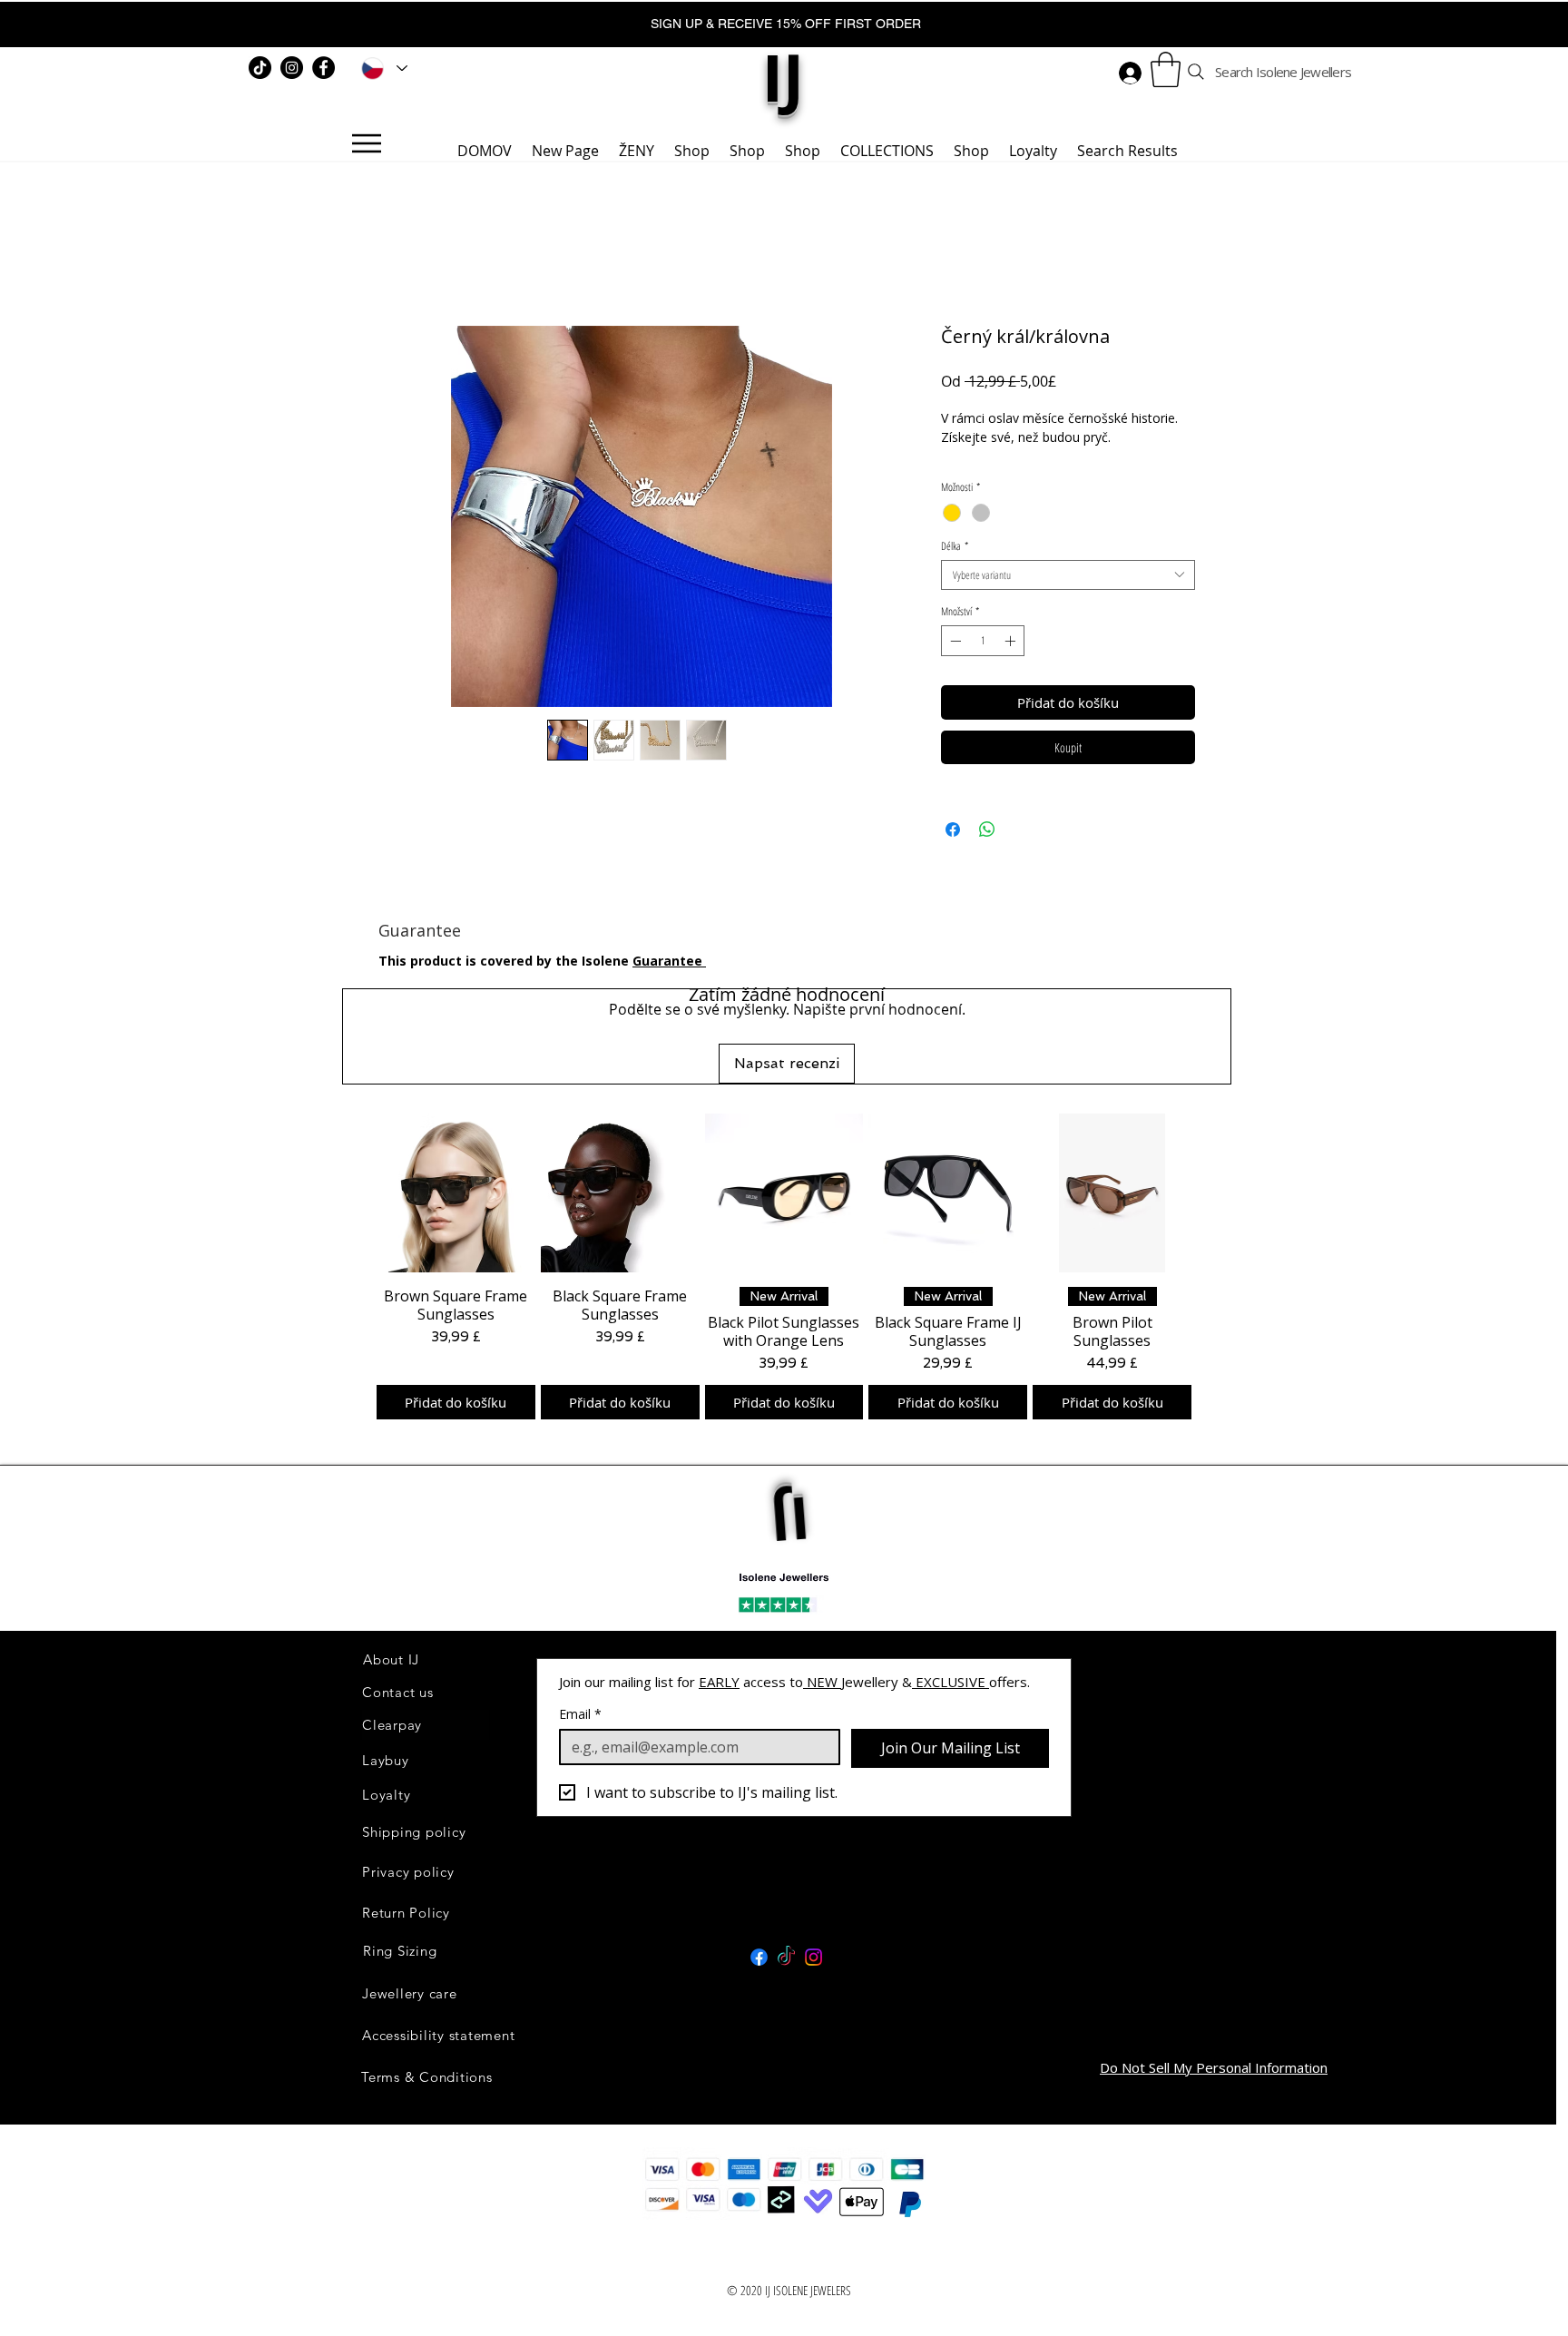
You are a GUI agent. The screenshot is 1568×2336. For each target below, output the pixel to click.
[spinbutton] (983, 641)
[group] (784, 1253)
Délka (955, 546)
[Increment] (1012, 641)
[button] (1166, 69)
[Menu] (366, 143)
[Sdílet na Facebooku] (953, 829)
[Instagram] (292, 68)
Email (580, 1688)
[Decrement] (954, 641)
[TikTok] (260, 68)
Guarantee (669, 961)
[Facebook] (323, 68)
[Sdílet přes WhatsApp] (987, 829)
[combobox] (1068, 575)
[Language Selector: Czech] (381, 68)
